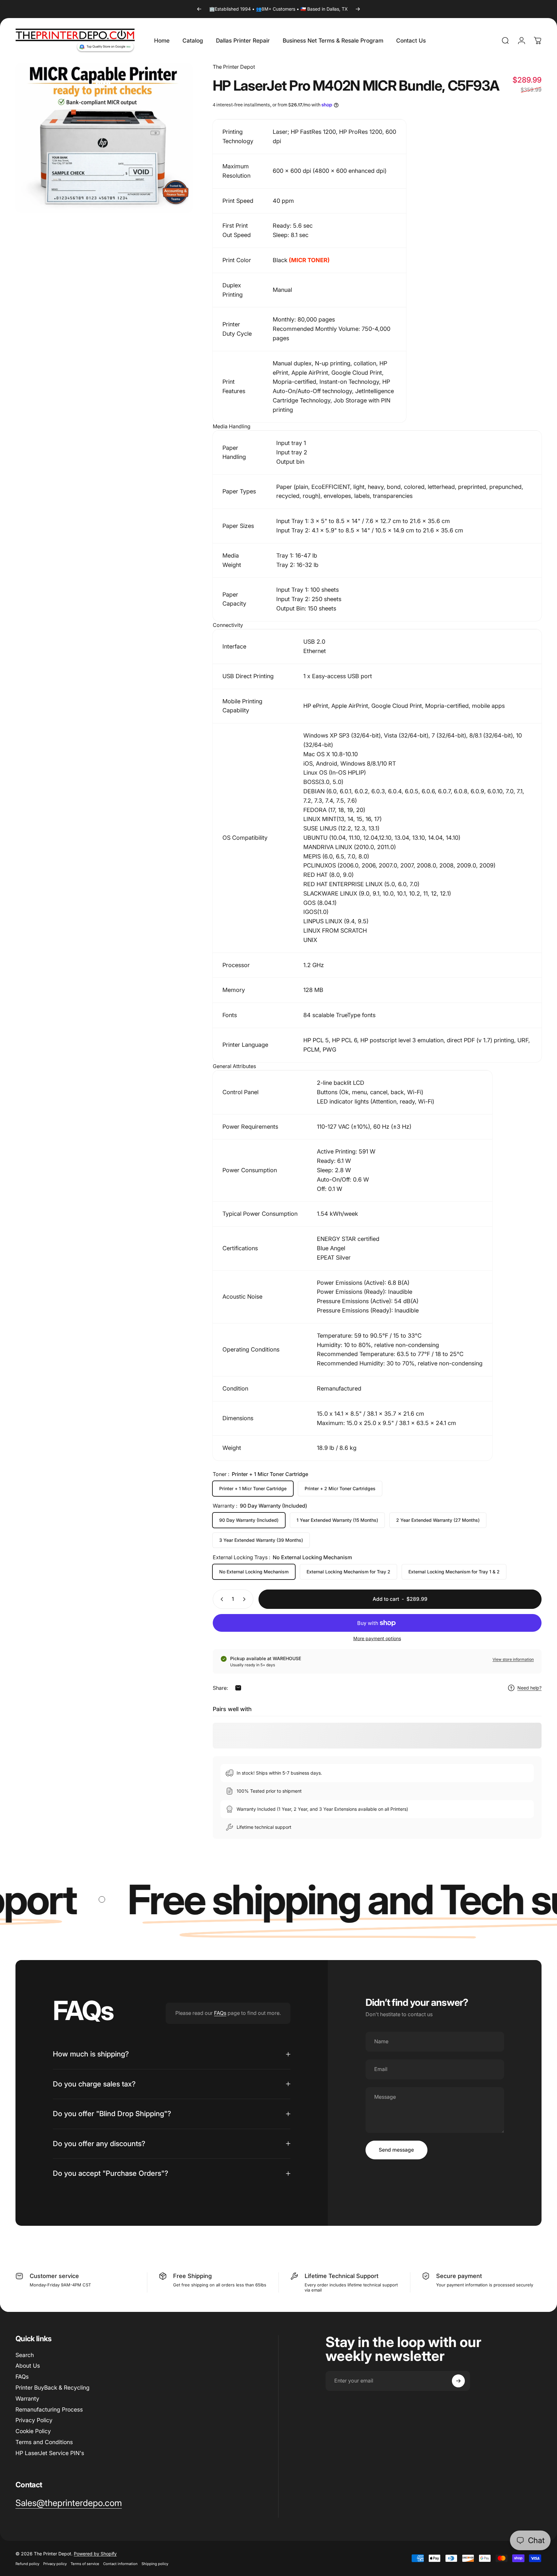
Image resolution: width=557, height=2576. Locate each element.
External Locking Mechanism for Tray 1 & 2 (454, 1572)
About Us (28, 2366)
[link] (69, 2503)
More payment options (377, 1638)
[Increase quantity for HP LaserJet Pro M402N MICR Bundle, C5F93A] (246, 1599)
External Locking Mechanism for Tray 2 (348, 1572)
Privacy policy (55, 2564)
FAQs (220, 2013)
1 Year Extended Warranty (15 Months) (337, 1520)
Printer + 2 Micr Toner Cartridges (340, 1488)
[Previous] (199, 9)
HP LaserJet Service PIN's (50, 2453)
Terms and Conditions (44, 2442)
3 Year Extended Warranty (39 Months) (261, 1540)
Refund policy (27, 2564)
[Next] (358, 9)
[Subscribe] (458, 2381)
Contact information (120, 2564)
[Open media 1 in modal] (104, 138)
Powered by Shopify (95, 2554)
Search (25, 2355)
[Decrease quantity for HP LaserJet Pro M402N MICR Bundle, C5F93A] (220, 1599)
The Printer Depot (234, 67)
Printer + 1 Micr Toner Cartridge (253, 1488)
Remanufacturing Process (49, 2409)
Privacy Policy (34, 2420)
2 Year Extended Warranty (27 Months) (438, 1520)
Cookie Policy (33, 2431)
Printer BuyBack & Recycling (53, 2388)
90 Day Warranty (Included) (249, 1520)
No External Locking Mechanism (254, 1572)
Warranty (27, 2398)
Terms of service (85, 2564)
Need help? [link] (529, 1688)
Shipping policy (155, 2564)
